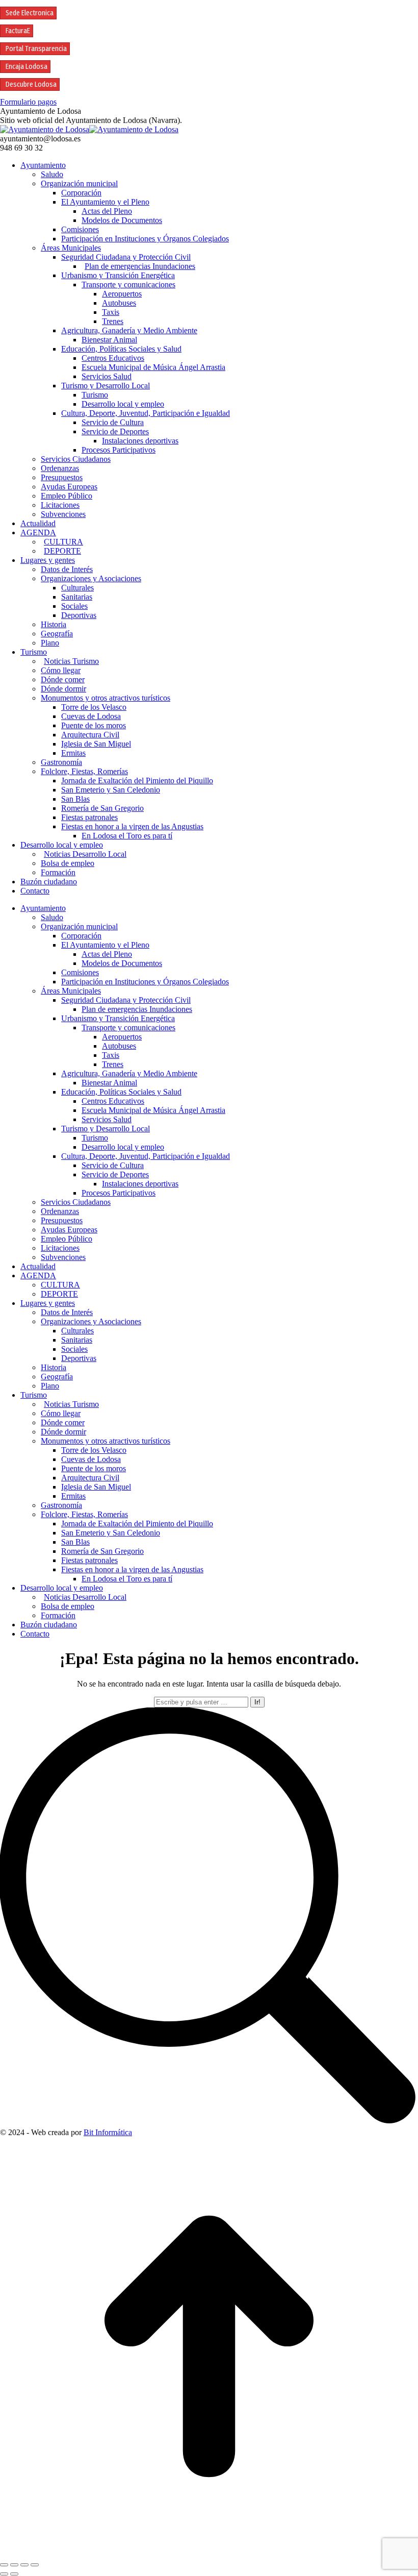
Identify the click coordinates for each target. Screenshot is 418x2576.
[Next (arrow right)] (14, 2574)
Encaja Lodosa (27, 67)
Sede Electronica (30, 13)
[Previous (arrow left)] (4, 2574)
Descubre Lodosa (31, 84)
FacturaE (18, 31)
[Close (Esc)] (4, 2565)
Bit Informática (108, 2132)
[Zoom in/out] (35, 2565)
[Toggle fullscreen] (24, 2565)
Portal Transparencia (36, 49)
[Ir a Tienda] (209, 2553)
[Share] (14, 2565)
